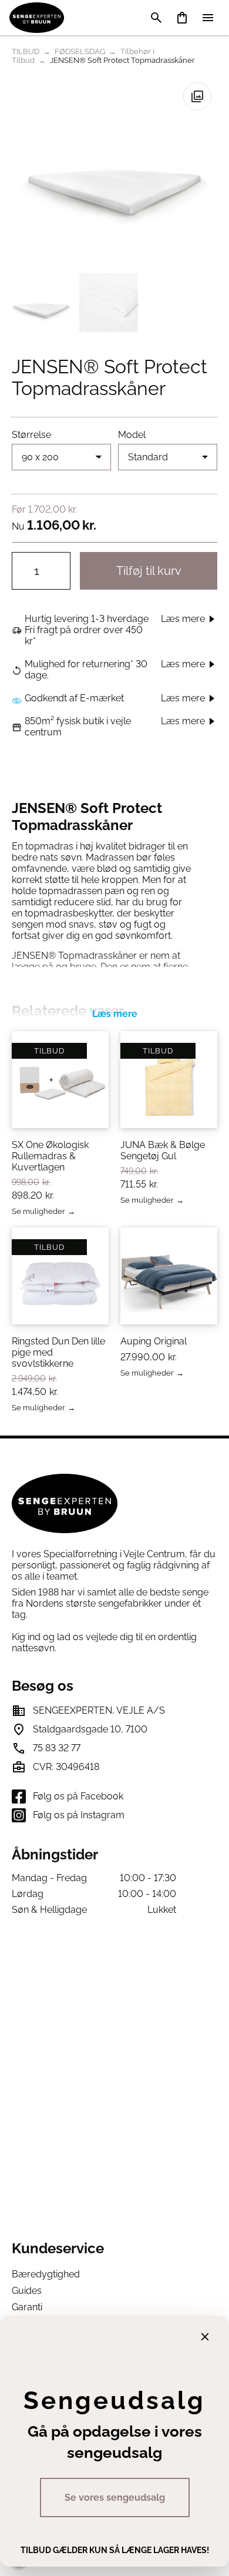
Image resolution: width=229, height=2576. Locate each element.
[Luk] (205, 2337)
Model (132, 435)
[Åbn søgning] (156, 18)
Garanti (27, 2307)
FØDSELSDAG (80, 51)
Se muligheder (38, 1212)
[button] (197, 96)
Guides (27, 2291)
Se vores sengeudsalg (115, 2498)
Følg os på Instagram (79, 1815)
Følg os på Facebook (78, 1796)
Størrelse (31, 435)
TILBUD (26, 51)
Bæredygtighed (46, 2274)
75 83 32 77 (57, 1748)
